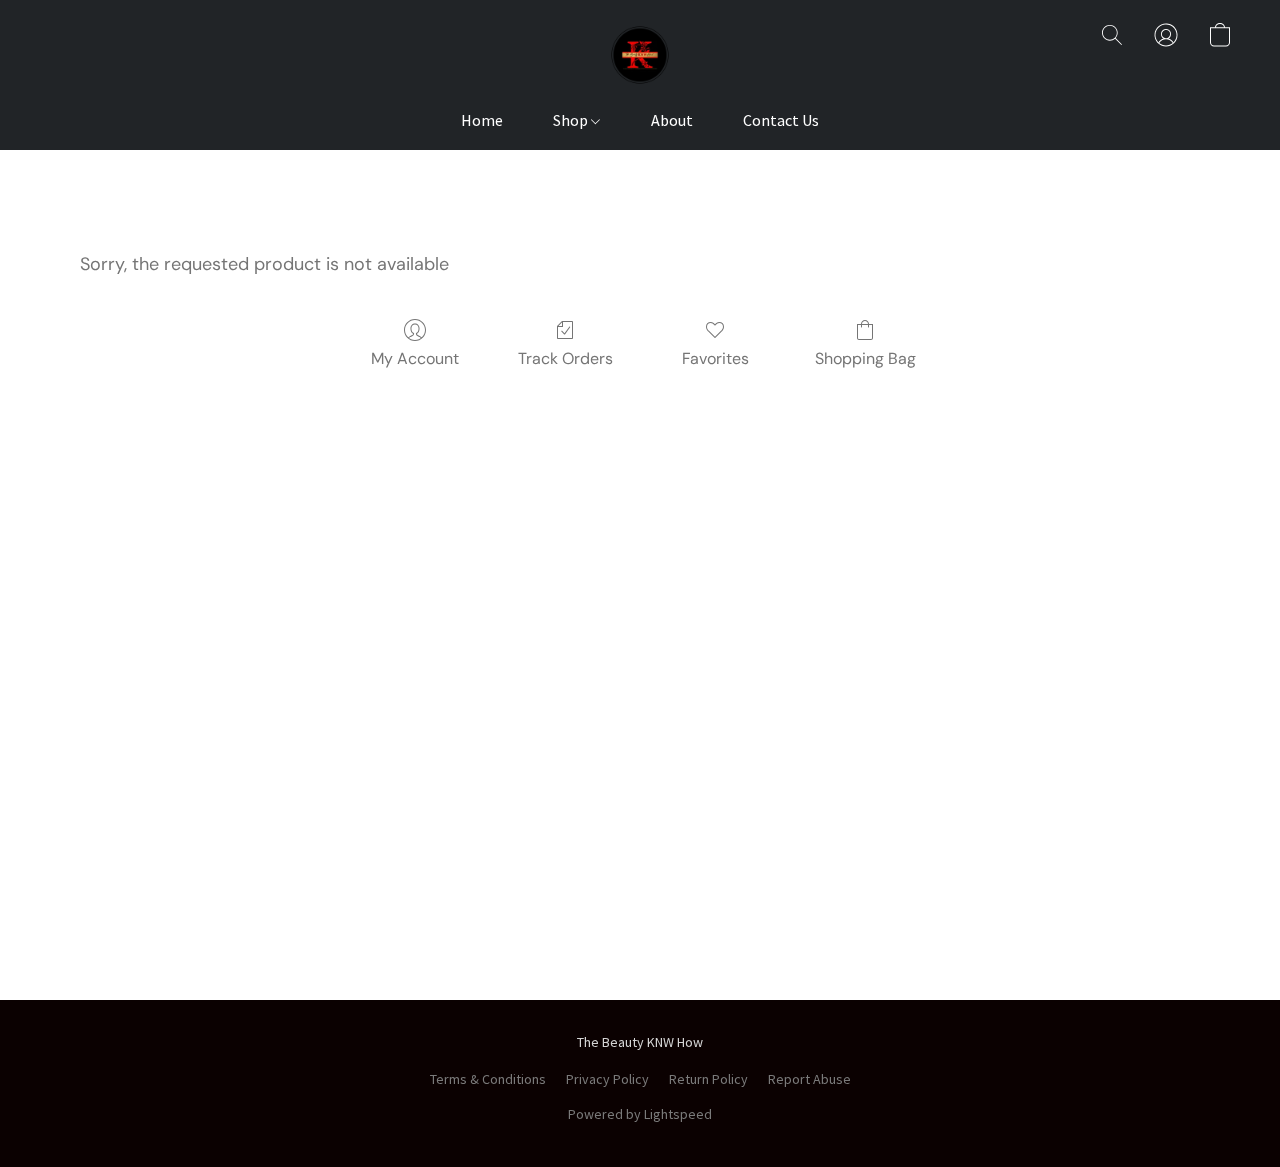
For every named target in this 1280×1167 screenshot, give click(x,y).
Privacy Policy (607, 1079)
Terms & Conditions (488, 1079)
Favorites (715, 358)
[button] (640, 55)
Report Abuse (809, 1079)
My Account (415, 358)
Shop (572, 120)
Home (482, 120)
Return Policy (708, 1079)
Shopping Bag (865, 358)
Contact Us (781, 120)
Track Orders (565, 358)
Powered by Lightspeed (640, 1114)
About (672, 120)
